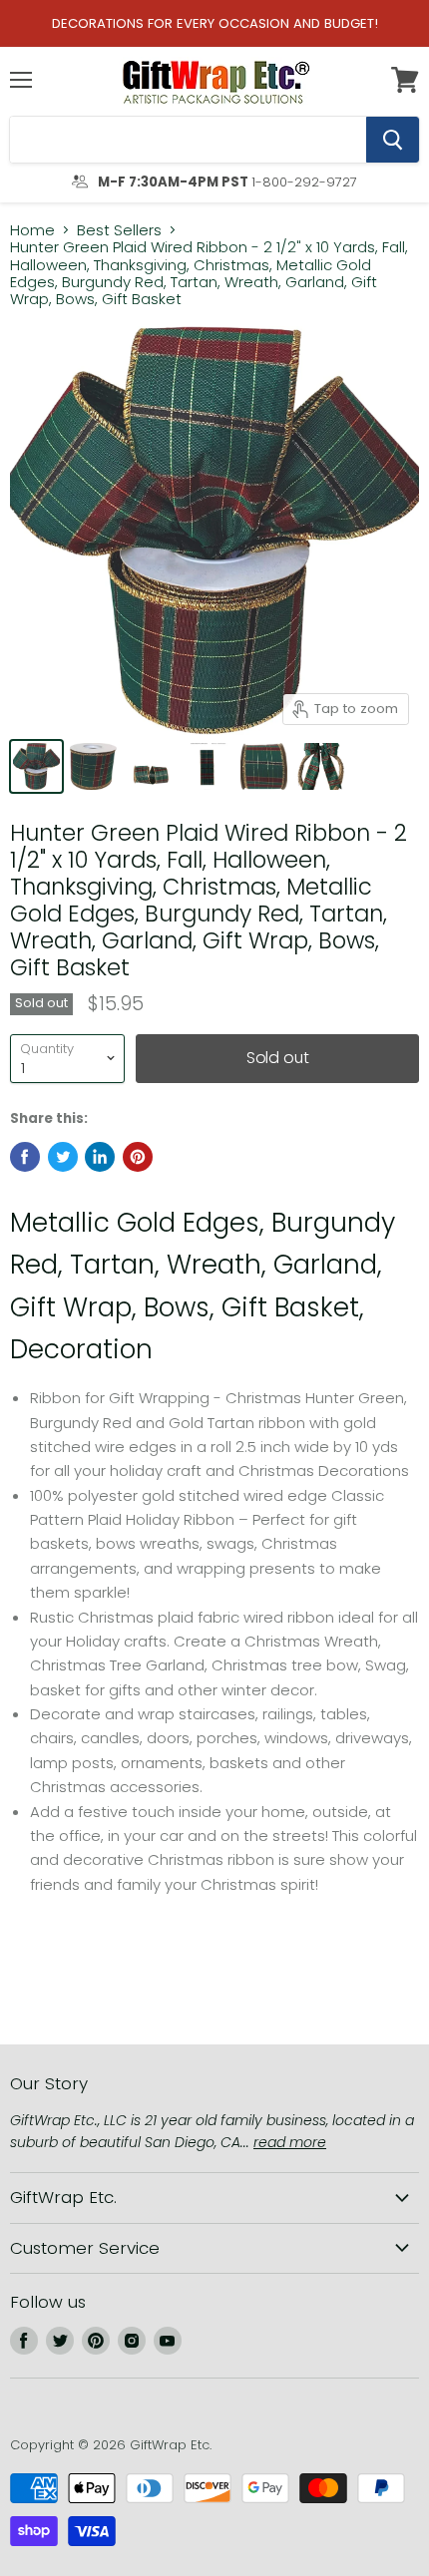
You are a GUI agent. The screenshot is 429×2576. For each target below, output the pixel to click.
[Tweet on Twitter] (63, 1157)
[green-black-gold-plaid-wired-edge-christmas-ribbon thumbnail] (264, 766)
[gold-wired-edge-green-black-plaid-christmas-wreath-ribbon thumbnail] (93, 766)
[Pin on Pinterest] (138, 1157)
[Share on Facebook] (25, 1157)
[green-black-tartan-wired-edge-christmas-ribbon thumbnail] (321, 766)
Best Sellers (119, 230)
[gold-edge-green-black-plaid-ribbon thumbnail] (150, 766)
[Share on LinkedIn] (100, 1157)
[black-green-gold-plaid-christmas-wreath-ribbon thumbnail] (207, 766)
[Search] (393, 140)
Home (32, 230)
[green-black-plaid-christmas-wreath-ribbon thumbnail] (36, 766)
